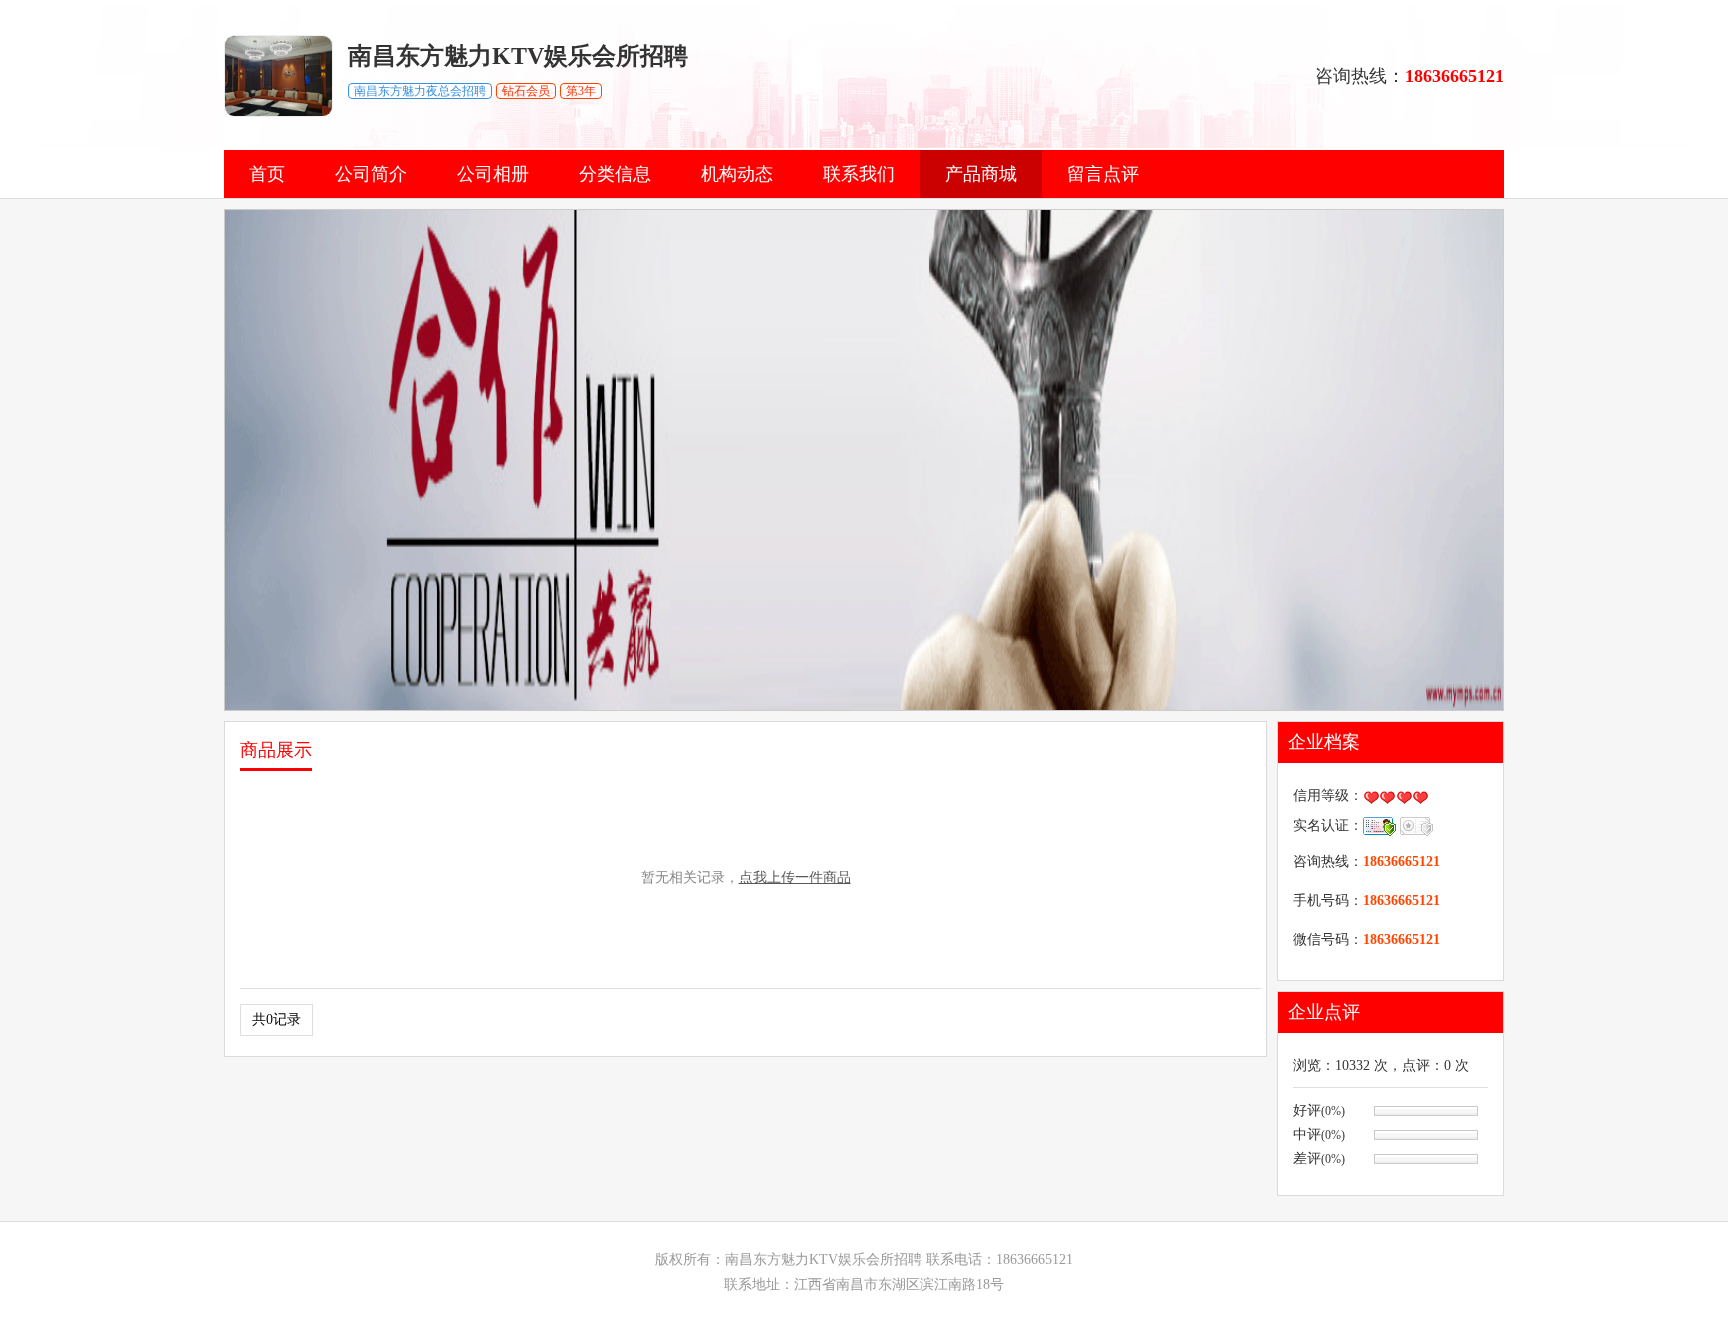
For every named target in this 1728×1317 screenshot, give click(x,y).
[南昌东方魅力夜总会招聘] (278, 112)
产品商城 (981, 174)
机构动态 (737, 174)
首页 (267, 174)
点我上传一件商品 (795, 877)
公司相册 (493, 174)
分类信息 (615, 174)
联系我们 (859, 174)
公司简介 (371, 174)
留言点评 (1103, 174)
